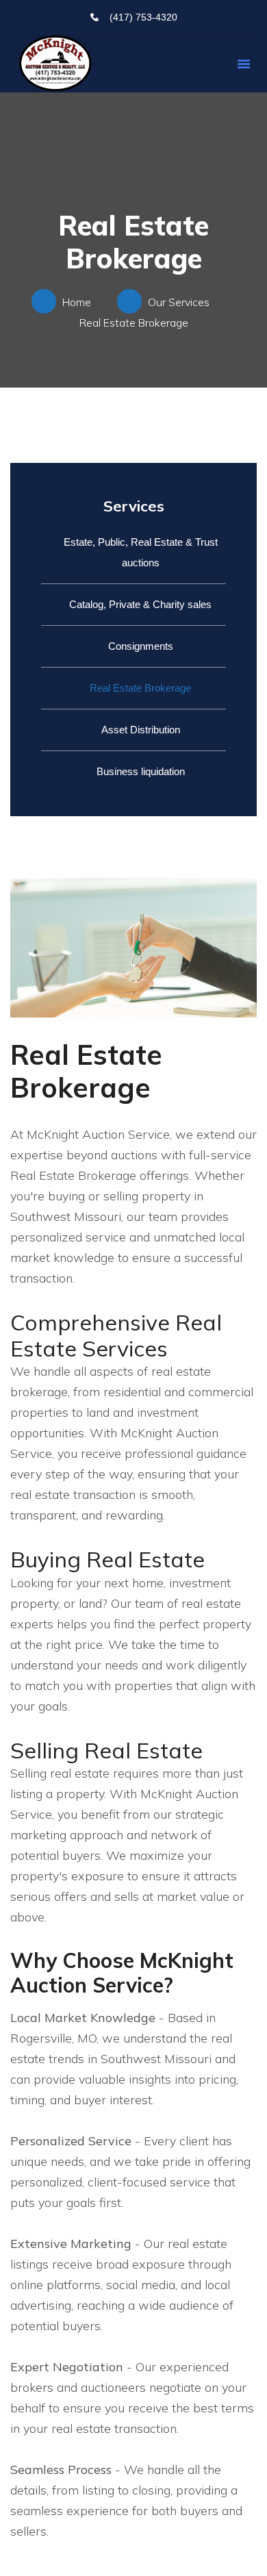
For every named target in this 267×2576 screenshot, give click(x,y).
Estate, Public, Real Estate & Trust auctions (141, 552)
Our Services (181, 302)
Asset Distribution (141, 730)
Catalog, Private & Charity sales (140, 604)
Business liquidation (141, 771)
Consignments (141, 646)
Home (79, 302)
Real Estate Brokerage (140, 688)
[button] (244, 64)
